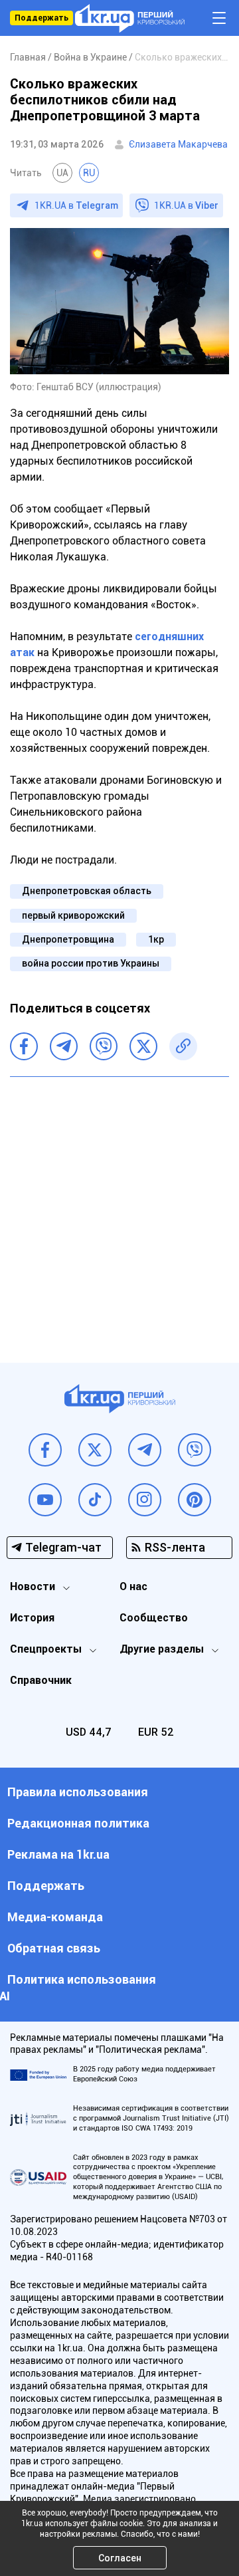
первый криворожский (73, 915)
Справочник (41, 1680)
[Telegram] (64, 1046)
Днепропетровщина (68, 939)
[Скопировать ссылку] (183, 1046)
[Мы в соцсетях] (45, 1450)
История (32, 1618)
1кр (156, 939)
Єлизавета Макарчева (178, 144)
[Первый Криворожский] (130, 18)
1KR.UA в (76, 205)
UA (62, 173)
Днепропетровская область (87, 891)
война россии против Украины (91, 963)
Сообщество (154, 1618)
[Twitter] (143, 1046)
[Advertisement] (119, 1210)
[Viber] (104, 1046)
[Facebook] (24, 1046)
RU (89, 173)
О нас (133, 1586)
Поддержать (41, 18)
